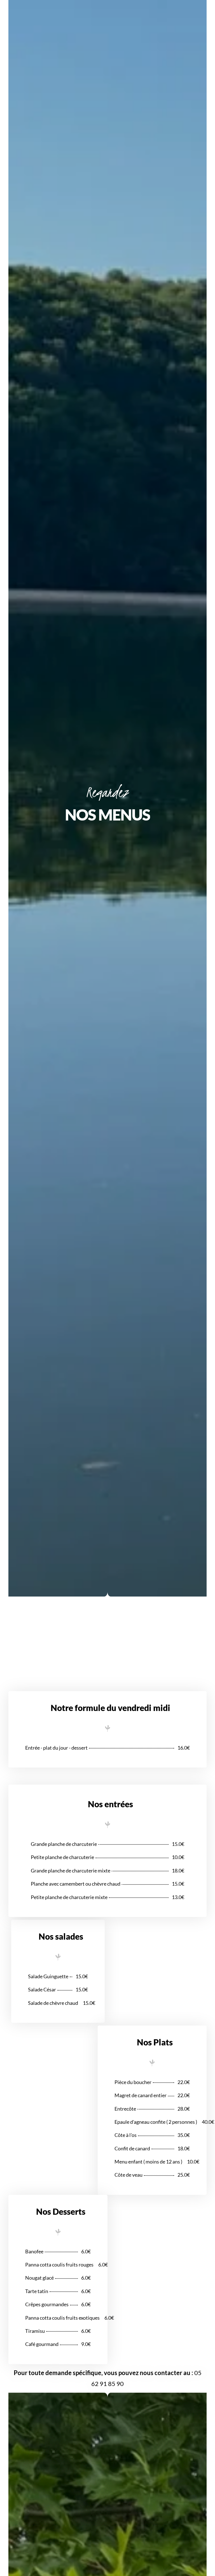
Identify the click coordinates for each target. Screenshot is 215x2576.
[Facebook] (208, 4)
